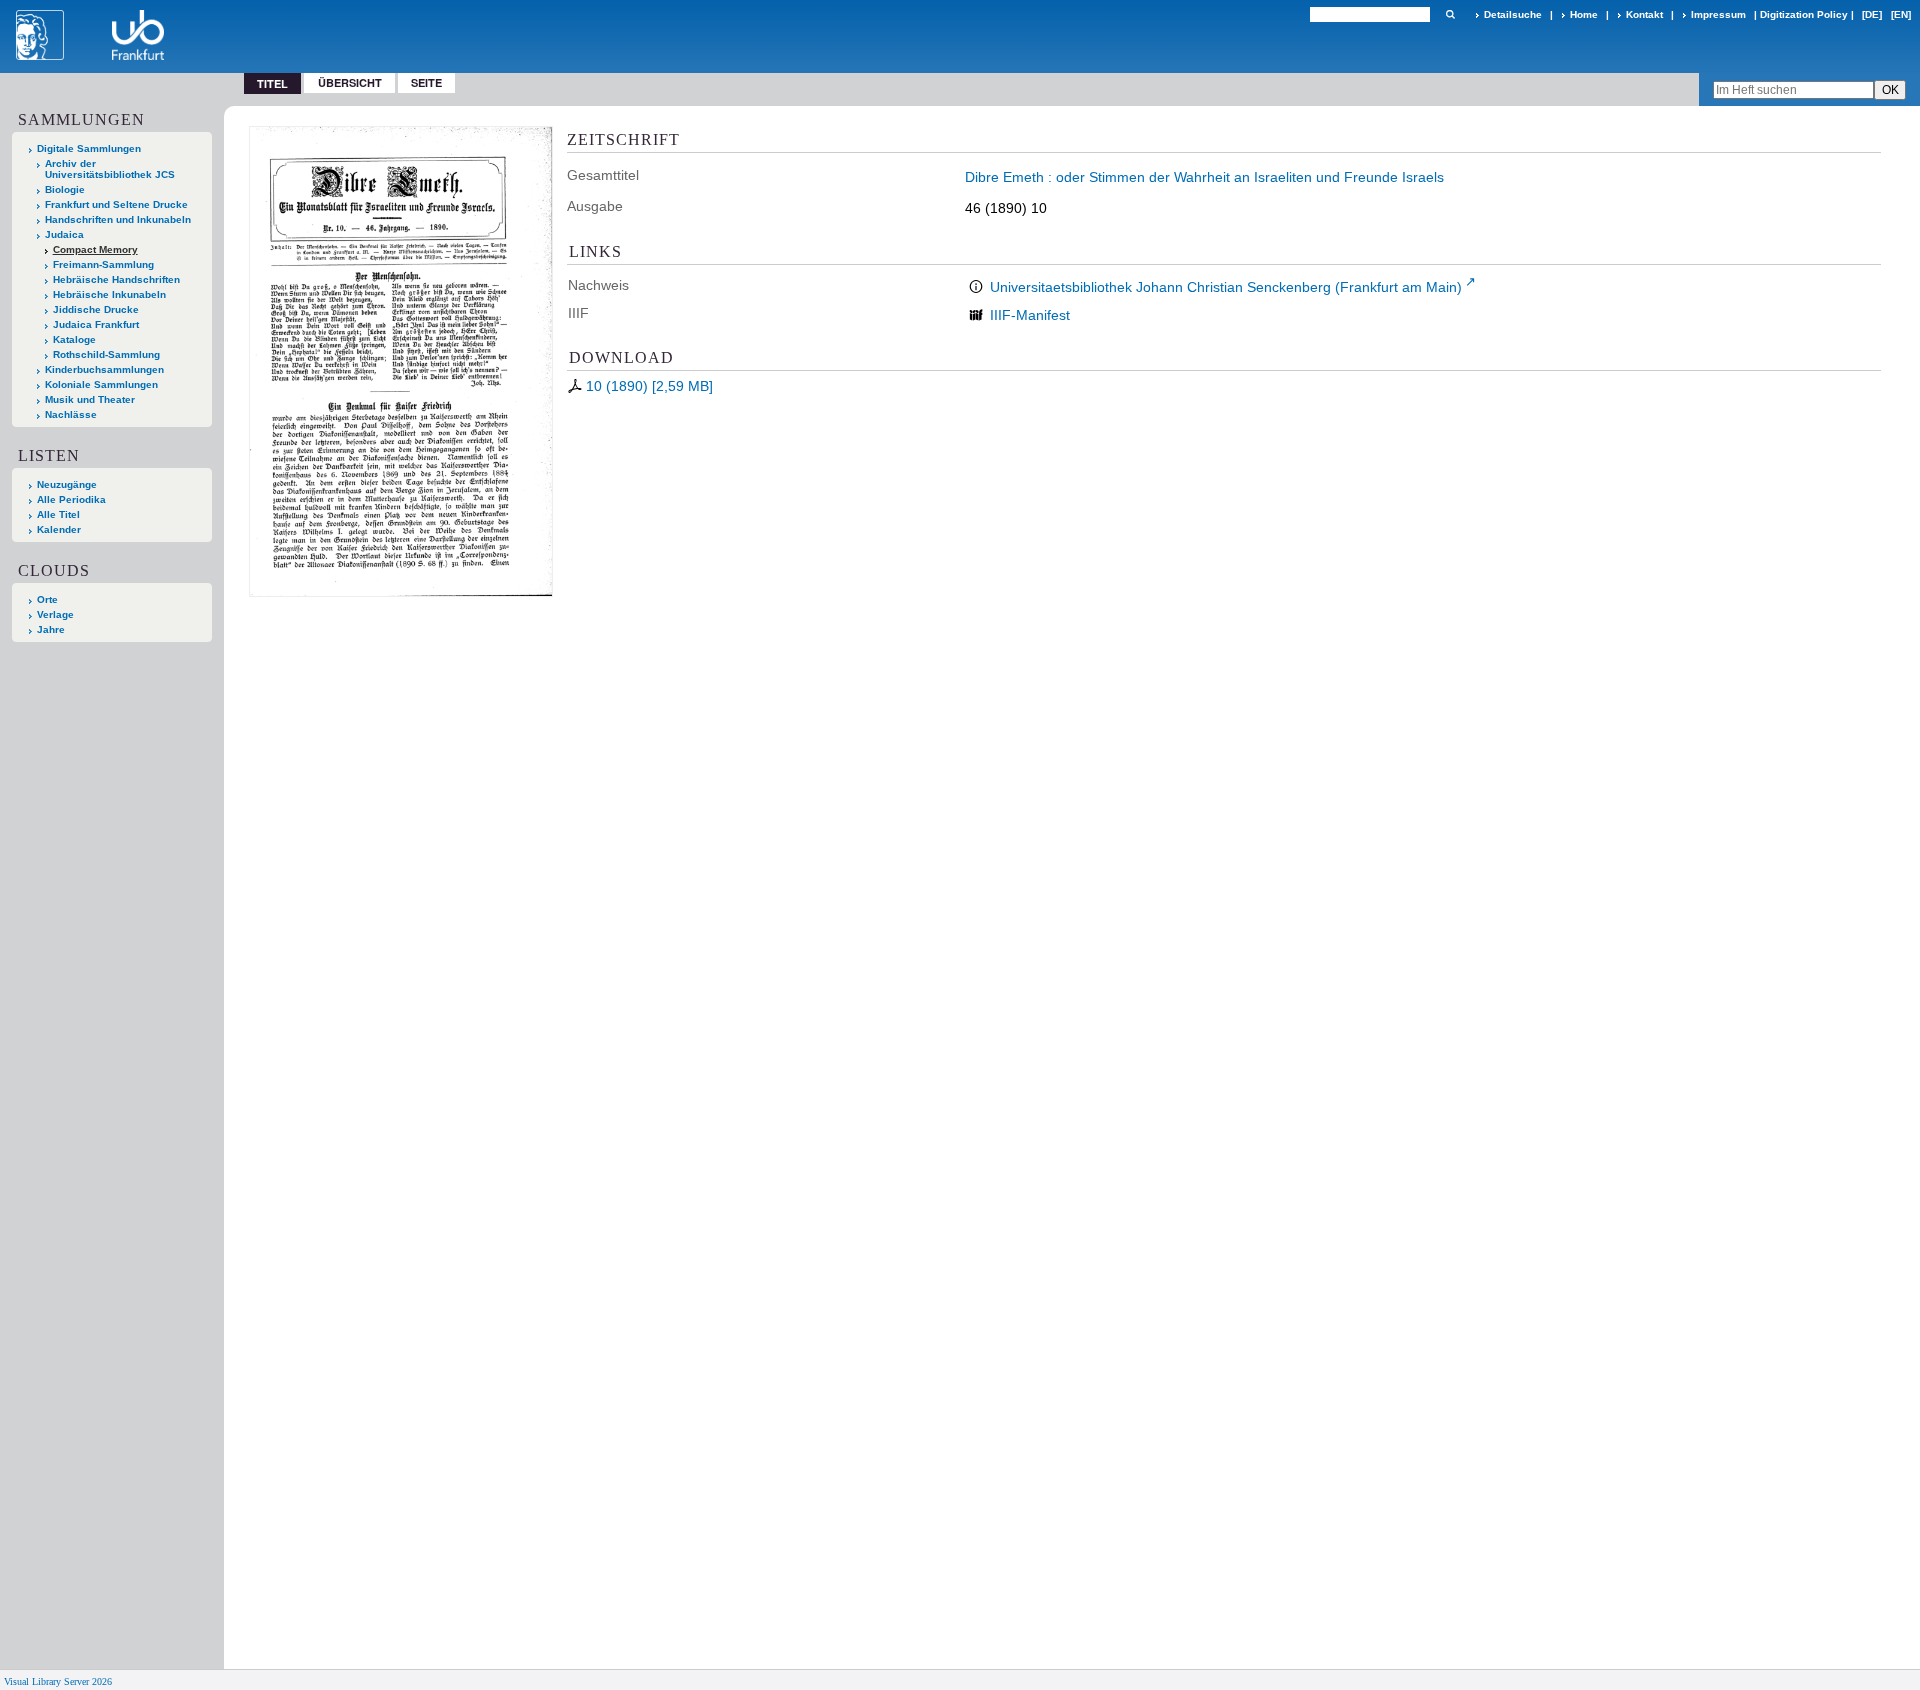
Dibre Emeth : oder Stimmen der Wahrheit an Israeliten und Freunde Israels (1204, 177)
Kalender (59, 529)
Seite (426, 82)
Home (1584, 14)
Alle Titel (58, 514)
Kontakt (1644, 14)
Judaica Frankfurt (96, 324)
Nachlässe (71, 414)
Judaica (64, 234)
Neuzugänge (67, 484)
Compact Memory (95, 249)
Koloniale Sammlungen (101, 384)
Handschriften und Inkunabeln (118, 219)
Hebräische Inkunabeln (109, 294)
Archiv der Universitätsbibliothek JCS (110, 169)
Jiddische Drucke (96, 309)
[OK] (1450, 14)
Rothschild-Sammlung (106, 354)
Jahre (51, 629)
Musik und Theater (90, 399)
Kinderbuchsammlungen (104, 369)
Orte (47, 599)
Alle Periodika (71, 499)
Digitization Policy (1804, 14)
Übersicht (350, 82)
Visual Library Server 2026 (58, 1681)
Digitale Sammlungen (89, 148)
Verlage (55, 614)
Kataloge (74, 339)
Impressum (1718, 14)
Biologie (65, 189)
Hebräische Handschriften (116, 279)
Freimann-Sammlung (103, 264)
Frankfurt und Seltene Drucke (116, 204)
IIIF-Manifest (1030, 315)
